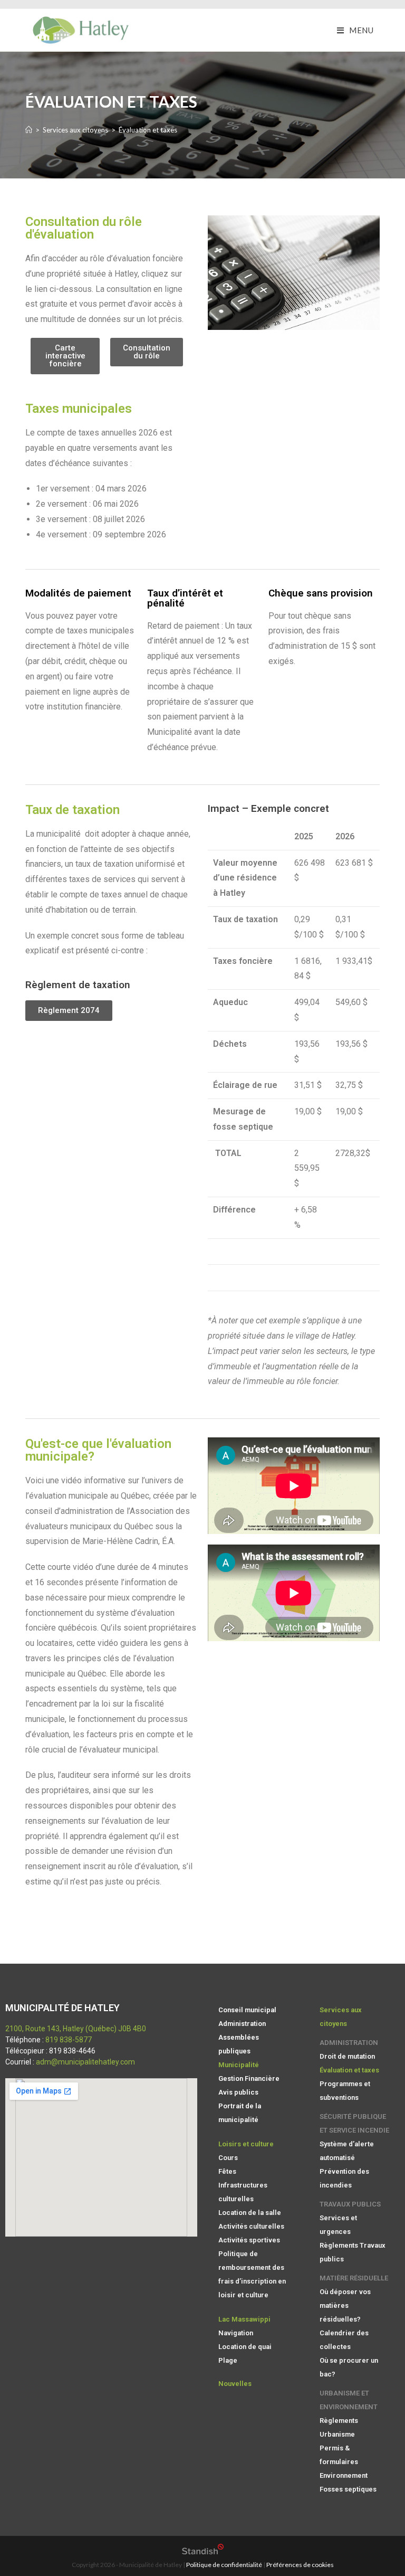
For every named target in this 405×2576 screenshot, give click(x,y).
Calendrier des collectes (344, 2340)
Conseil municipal (247, 2010)
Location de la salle (250, 2213)
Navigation (236, 2333)
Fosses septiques (348, 2489)
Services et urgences (338, 2225)
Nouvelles (235, 2384)
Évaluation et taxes (349, 2070)
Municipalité (239, 2065)
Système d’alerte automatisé (347, 2151)
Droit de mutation (347, 2056)
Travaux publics (350, 2204)
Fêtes (227, 2171)
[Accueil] (29, 130)
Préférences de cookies (300, 2565)
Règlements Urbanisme (339, 2427)
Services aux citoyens (341, 2017)
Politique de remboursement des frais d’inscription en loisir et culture (252, 2274)
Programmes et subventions (345, 2091)
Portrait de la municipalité (240, 2113)
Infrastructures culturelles (243, 2192)
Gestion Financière (249, 2078)
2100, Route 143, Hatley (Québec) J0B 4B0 (76, 2029)
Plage (228, 2360)
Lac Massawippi (244, 2319)
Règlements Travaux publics (353, 2252)
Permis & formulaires (339, 2455)
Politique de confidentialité (224, 2565)
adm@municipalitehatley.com (85, 2062)
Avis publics (238, 2092)
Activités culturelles (251, 2226)
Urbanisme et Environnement (349, 2400)
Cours (228, 2158)
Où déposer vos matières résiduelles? (345, 2305)
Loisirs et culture (246, 2144)
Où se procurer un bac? (349, 2367)
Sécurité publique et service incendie (354, 2123)
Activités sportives (249, 2240)
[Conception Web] (203, 2552)
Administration (242, 2024)
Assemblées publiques (239, 2044)
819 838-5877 (69, 2040)
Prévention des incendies (344, 2178)
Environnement (344, 2475)
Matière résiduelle (354, 2278)
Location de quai (245, 2347)
